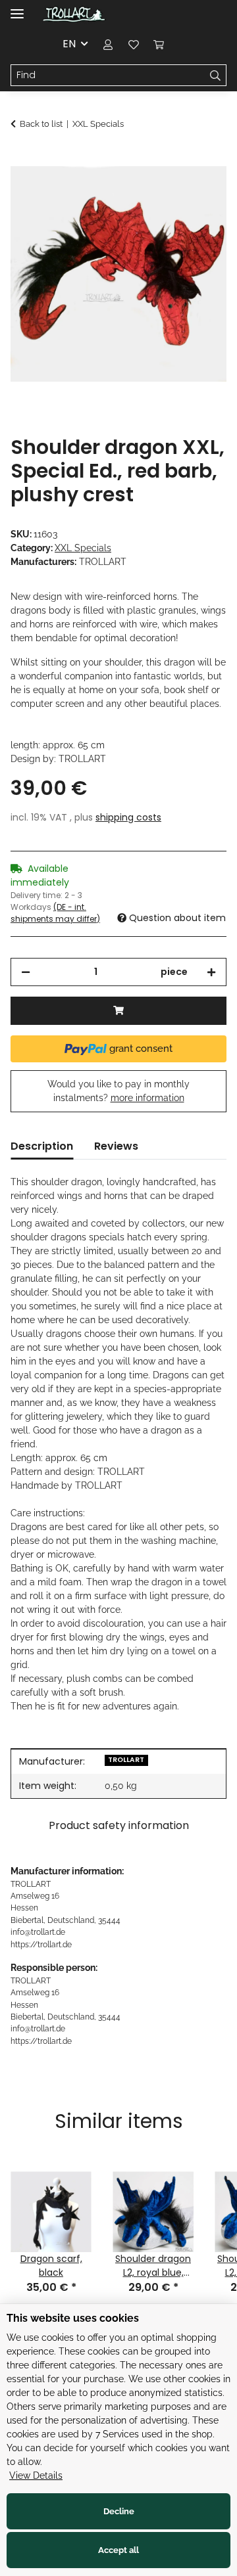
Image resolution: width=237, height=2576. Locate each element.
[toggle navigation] (17, 8)
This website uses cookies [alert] (73, 2318)
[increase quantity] (211, 972)
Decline (119, 2511)
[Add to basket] (21, 159)
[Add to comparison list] (165, 191)
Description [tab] (42, 1146)
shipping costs (128, 817)
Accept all (118, 2550)
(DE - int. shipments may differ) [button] (55, 913)
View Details (36, 2475)
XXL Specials (83, 548)
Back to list (41, 124)
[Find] (216, 76)
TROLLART (126, 1760)
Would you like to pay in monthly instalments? (118, 1091)
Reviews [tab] (116, 1146)
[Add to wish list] (199, 191)
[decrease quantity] (26, 972)
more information (147, 1098)
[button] (108, 44)
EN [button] (69, 44)
